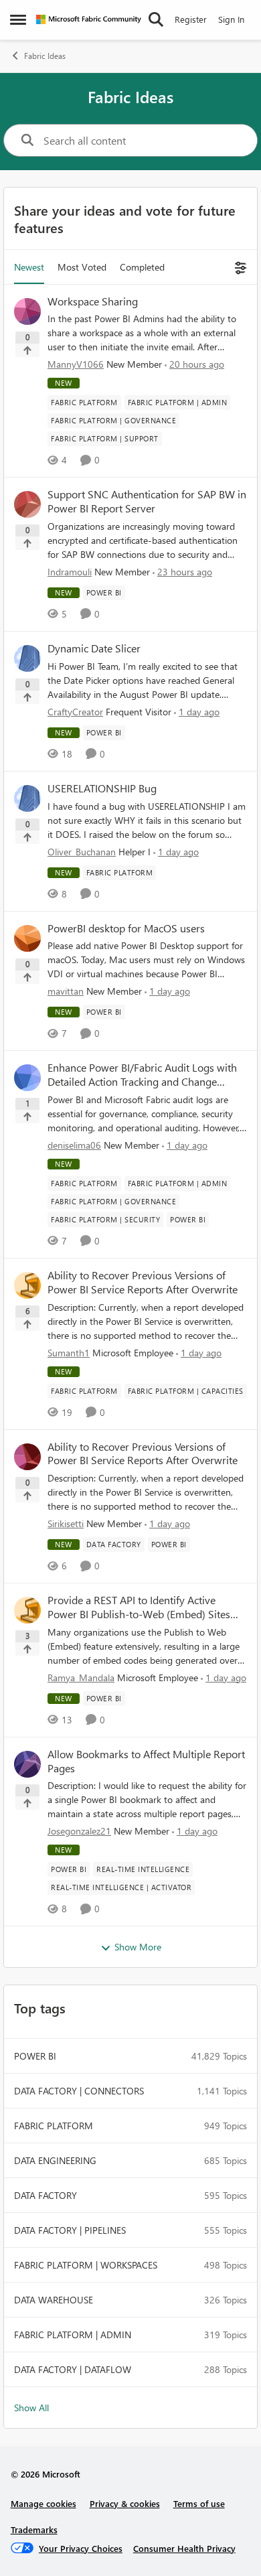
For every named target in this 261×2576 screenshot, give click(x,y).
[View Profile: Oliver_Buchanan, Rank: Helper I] (27, 798)
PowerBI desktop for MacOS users (126, 928)
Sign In (231, 19)
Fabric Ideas (45, 56)
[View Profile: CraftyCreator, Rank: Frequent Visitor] (27, 658)
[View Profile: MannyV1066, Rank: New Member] (27, 311)
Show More (138, 1947)
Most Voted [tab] (82, 267)
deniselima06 (74, 1145)
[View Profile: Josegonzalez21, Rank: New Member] (27, 1764)
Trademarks (34, 2529)
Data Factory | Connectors (79, 2091)
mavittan (66, 991)
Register (191, 19)
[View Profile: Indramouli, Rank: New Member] (27, 504)
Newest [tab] (29, 267)
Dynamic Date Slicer (94, 648)
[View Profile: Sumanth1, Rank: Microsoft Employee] (27, 1285)
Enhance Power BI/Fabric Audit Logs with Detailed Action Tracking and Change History (142, 1075)
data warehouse (54, 2300)
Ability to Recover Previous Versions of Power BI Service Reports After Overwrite (143, 1282)
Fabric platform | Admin (73, 2335)
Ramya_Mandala (81, 1677)
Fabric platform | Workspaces (86, 2265)
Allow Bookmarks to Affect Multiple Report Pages (146, 1761)
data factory (46, 2195)
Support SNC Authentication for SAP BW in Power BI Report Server (147, 501)
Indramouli (70, 572)
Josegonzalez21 (79, 1831)
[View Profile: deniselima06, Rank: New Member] (27, 1078)
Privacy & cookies (125, 2503)
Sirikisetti (66, 1523)
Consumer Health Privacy (184, 2548)
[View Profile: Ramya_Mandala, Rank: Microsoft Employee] (27, 1610)
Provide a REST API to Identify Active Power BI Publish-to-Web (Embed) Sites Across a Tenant (139, 1607)
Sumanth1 (69, 1353)
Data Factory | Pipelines (70, 2230)
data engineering (55, 2160)
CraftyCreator (75, 712)
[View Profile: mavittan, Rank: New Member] (27, 938)
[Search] (156, 19)
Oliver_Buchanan (82, 852)
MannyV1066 (76, 364)
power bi (35, 2056)
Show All (31, 2408)
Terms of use (199, 2503)
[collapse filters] (239, 267)
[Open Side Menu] (18, 19)
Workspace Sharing (93, 301)
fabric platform (54, 2126)
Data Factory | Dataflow (73, 2369)
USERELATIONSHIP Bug (102, 788)
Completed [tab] (142, 267)
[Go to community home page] (89, 19)
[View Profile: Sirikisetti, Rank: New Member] (27, 1457)
